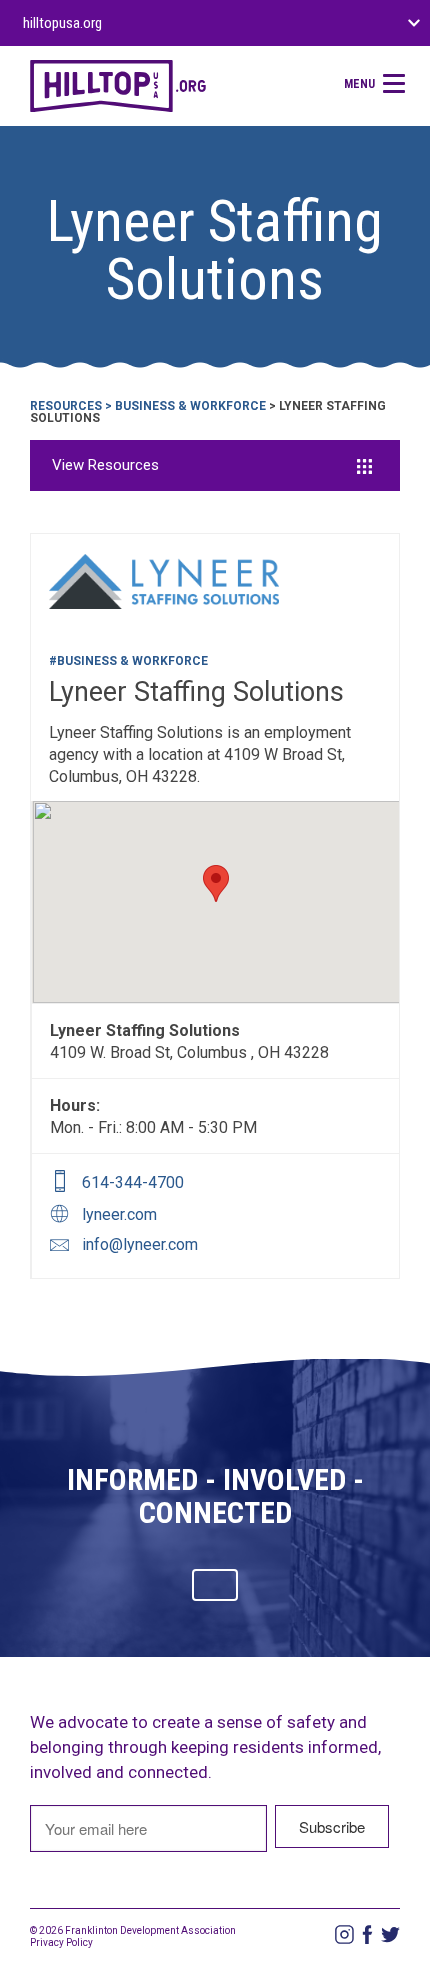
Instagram (344, 1934)
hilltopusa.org (62, 23)
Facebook (367, 1934)
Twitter (390, 1934)
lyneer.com (119, 1214)
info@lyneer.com (140, 1244)
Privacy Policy (61, 1942)
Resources (66, 406)
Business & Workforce (190, 406)
